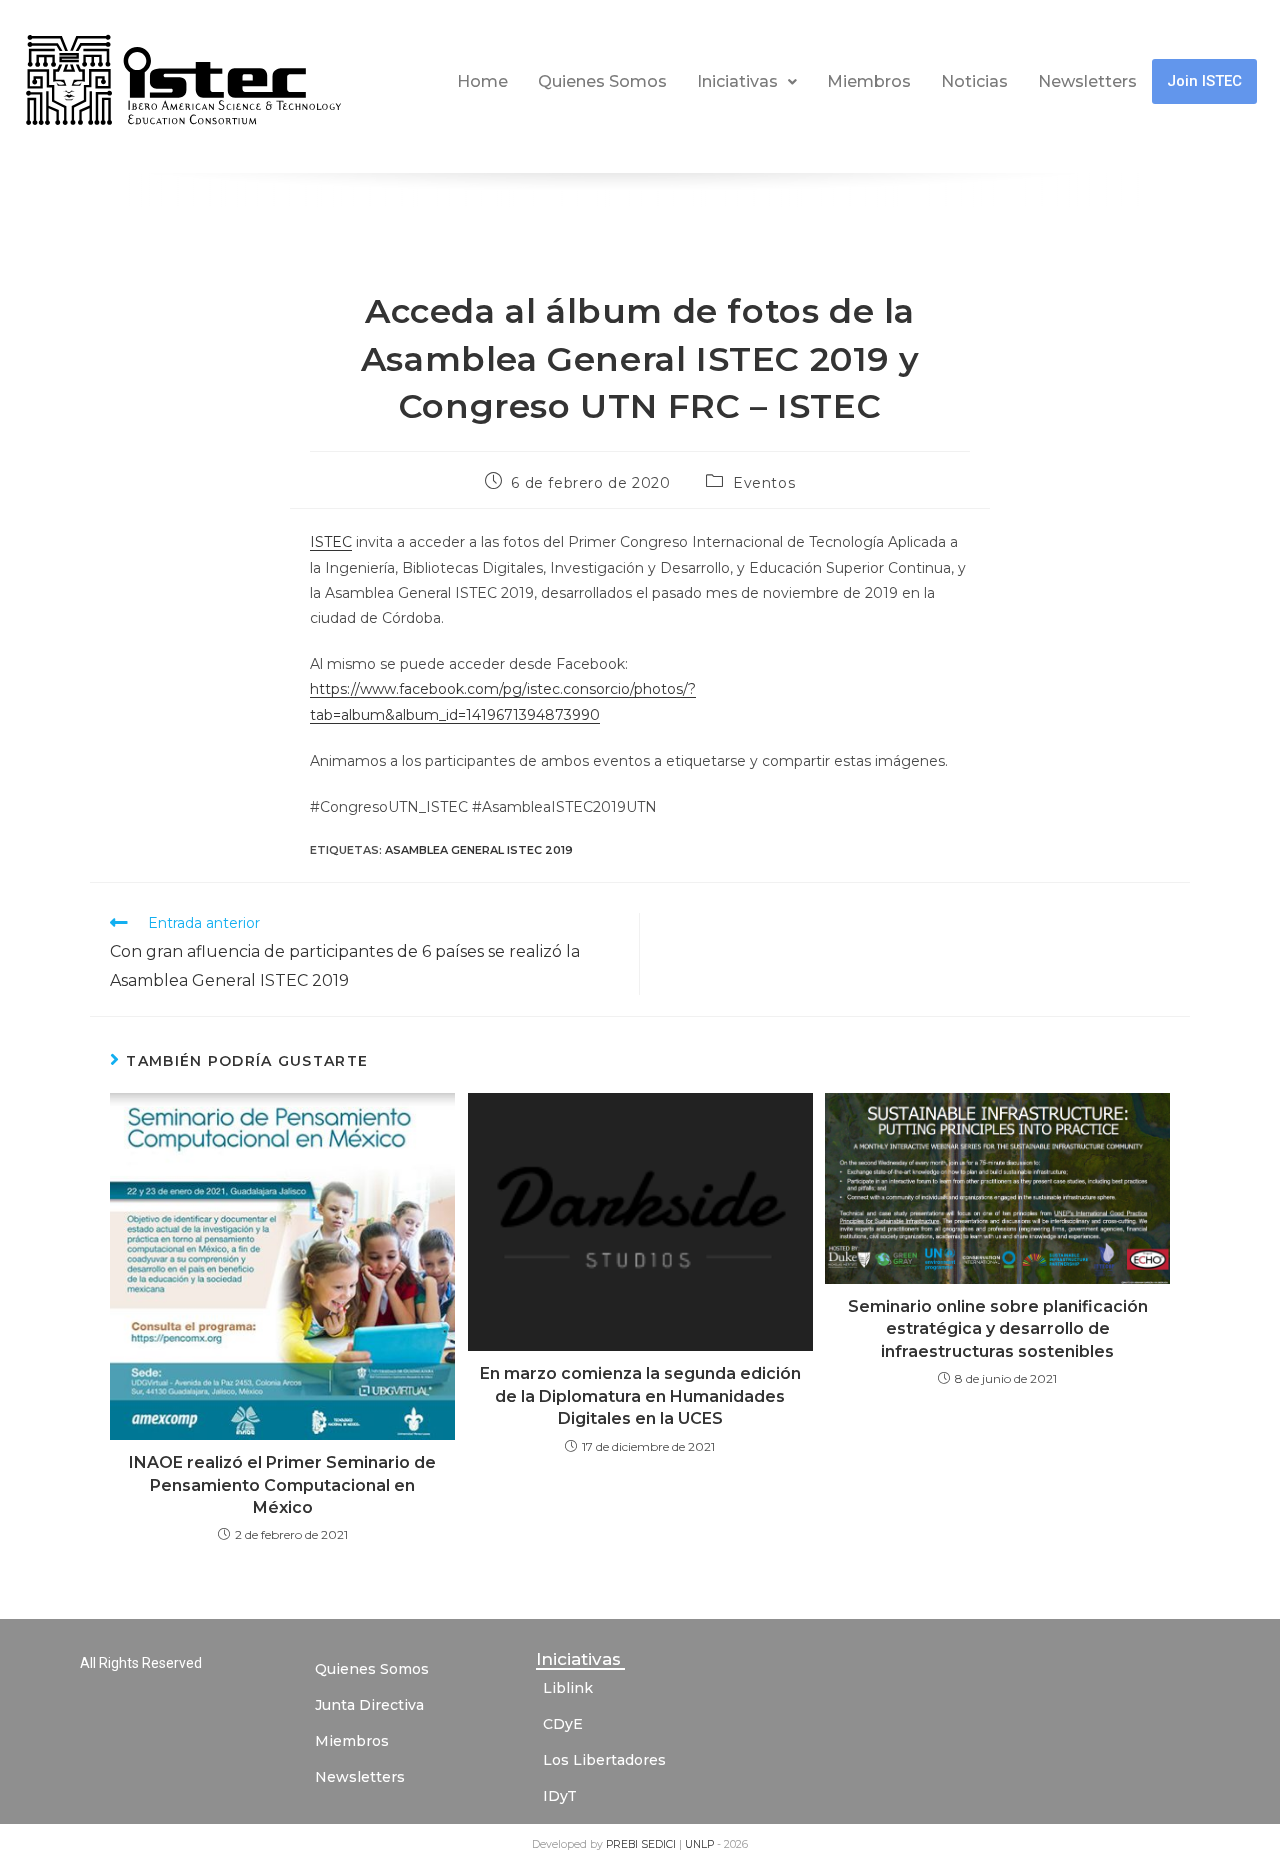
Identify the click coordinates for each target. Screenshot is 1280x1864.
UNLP (701, 1844)
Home (482, 81)
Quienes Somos (602, 81)
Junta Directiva (369, 1705)
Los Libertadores (604, 1760)
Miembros (869, 81)
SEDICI (660, 1844)
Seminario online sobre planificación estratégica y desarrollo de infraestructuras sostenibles (998, 1329)
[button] (747, 82)
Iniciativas (737, 81)
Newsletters (1087, 81)
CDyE (563, 1724)
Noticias (974, 81)
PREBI (623, 1844)
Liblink (568, 1688)
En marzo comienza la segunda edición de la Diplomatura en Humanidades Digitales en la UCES (640, 1396)
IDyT (560, 1796)
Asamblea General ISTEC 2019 (479, 850)
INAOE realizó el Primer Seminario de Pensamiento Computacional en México (282, 1485)
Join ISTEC (1204, 81)
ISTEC (331, 542)
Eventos (764, 483)
